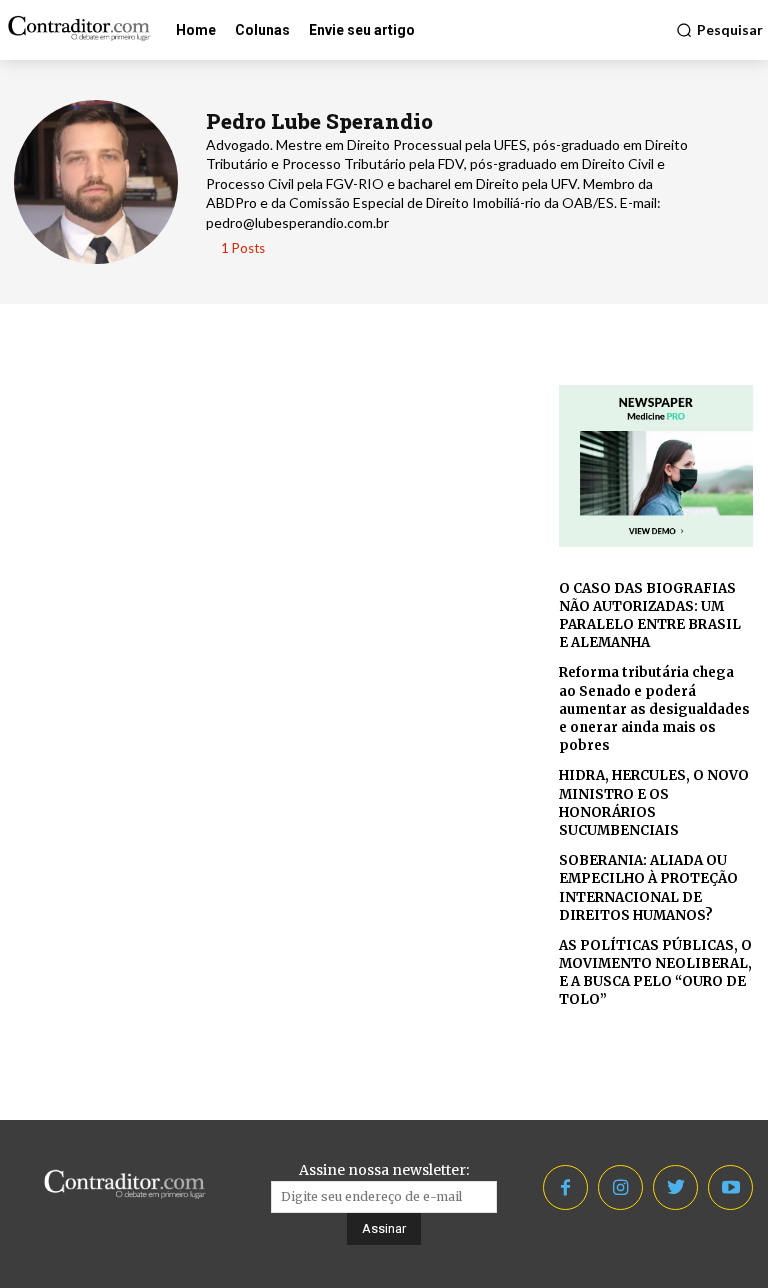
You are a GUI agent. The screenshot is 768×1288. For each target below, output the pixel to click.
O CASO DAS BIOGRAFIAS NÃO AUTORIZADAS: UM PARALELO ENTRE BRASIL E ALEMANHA (650, 616)
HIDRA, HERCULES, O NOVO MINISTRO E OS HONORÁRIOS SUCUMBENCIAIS (654, 803)
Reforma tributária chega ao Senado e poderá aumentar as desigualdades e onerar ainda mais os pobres (654, 709)
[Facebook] (565, 1187)
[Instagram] (620, 1187)
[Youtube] (730, 1187)
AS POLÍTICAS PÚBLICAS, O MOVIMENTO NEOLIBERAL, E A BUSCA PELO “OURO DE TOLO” (655, 973)
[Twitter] (675, 1187)
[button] (719, 30)
